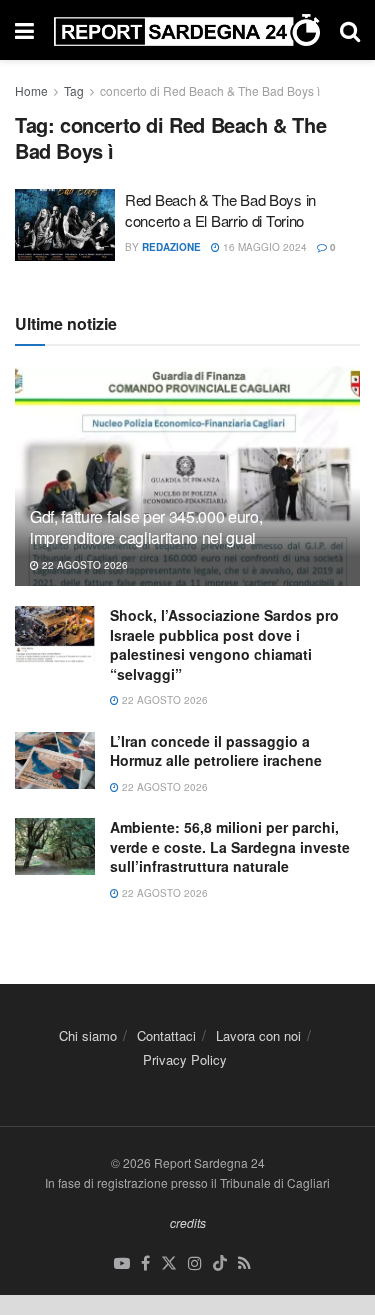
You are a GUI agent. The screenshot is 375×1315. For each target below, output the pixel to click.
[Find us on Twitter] (169, 1263)
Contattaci (166, 1035)
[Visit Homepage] (187, 30)
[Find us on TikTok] (220, 1263)
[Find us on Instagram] (195, 1263)
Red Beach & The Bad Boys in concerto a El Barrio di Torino (220, 210)
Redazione (171, 247)
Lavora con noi (258, 1035)
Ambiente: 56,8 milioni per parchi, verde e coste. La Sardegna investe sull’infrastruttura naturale (230, 846)
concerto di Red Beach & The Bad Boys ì (210, 90)
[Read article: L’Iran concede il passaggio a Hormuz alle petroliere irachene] (55, 760)
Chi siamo (88, 1035)
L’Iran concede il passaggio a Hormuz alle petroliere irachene (216, 751)
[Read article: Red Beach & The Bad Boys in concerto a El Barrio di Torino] (65, 225)
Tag (74, 90)
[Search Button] (350, 30)
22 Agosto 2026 (83, 565)
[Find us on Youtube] (122, 1263)
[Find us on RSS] (244, 1263)
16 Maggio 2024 (263, 247)
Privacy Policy (185, 1059)
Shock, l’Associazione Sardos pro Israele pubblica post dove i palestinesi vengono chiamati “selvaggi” (224, 644)
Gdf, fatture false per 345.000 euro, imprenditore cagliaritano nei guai (146, 527)
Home (31, 90)
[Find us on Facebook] (145, 1263)
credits (188, 1222)
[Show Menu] (24, 30)
